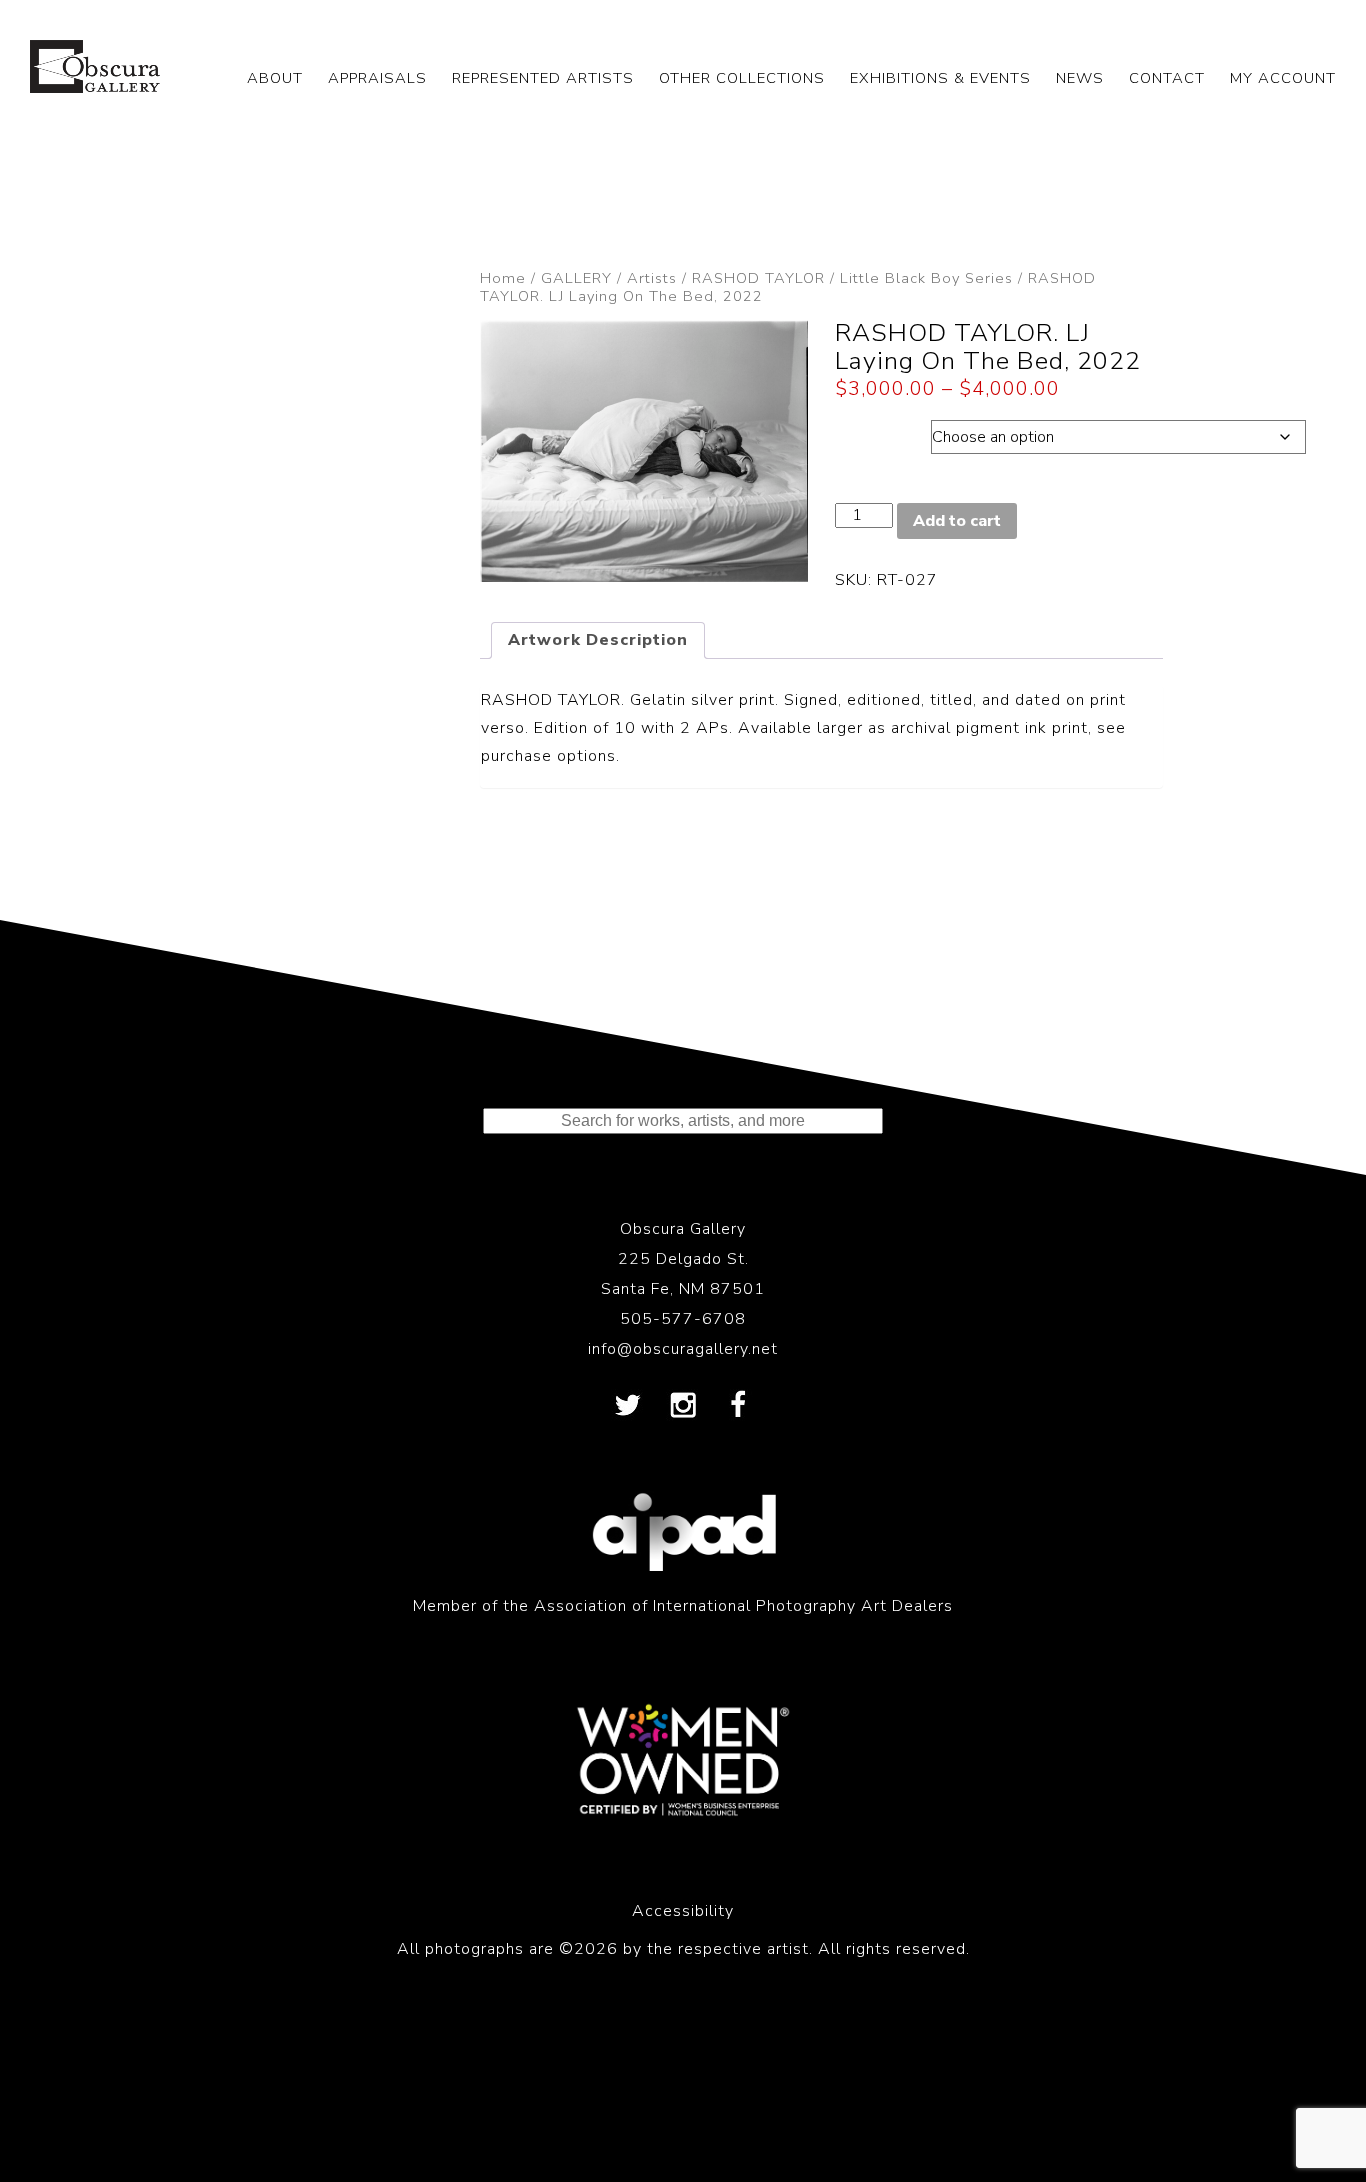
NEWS (1080, 78)
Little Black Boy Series (926, 278)
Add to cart (957, 521)
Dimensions (882, 432)
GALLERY (576, 278)
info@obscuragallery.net (683, 1349)
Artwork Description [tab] (598, 640)
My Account (1283, 78)
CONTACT (1167, 78)
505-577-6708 (683, 1319)
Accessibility (683, 1911)
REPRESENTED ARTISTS (543, 78)
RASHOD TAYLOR (758, 278)
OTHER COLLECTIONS (742, 78)
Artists (652, 278)
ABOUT (275, 78)
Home (503, 278)
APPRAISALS (377, 78)
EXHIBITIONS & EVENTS (940, 78)
